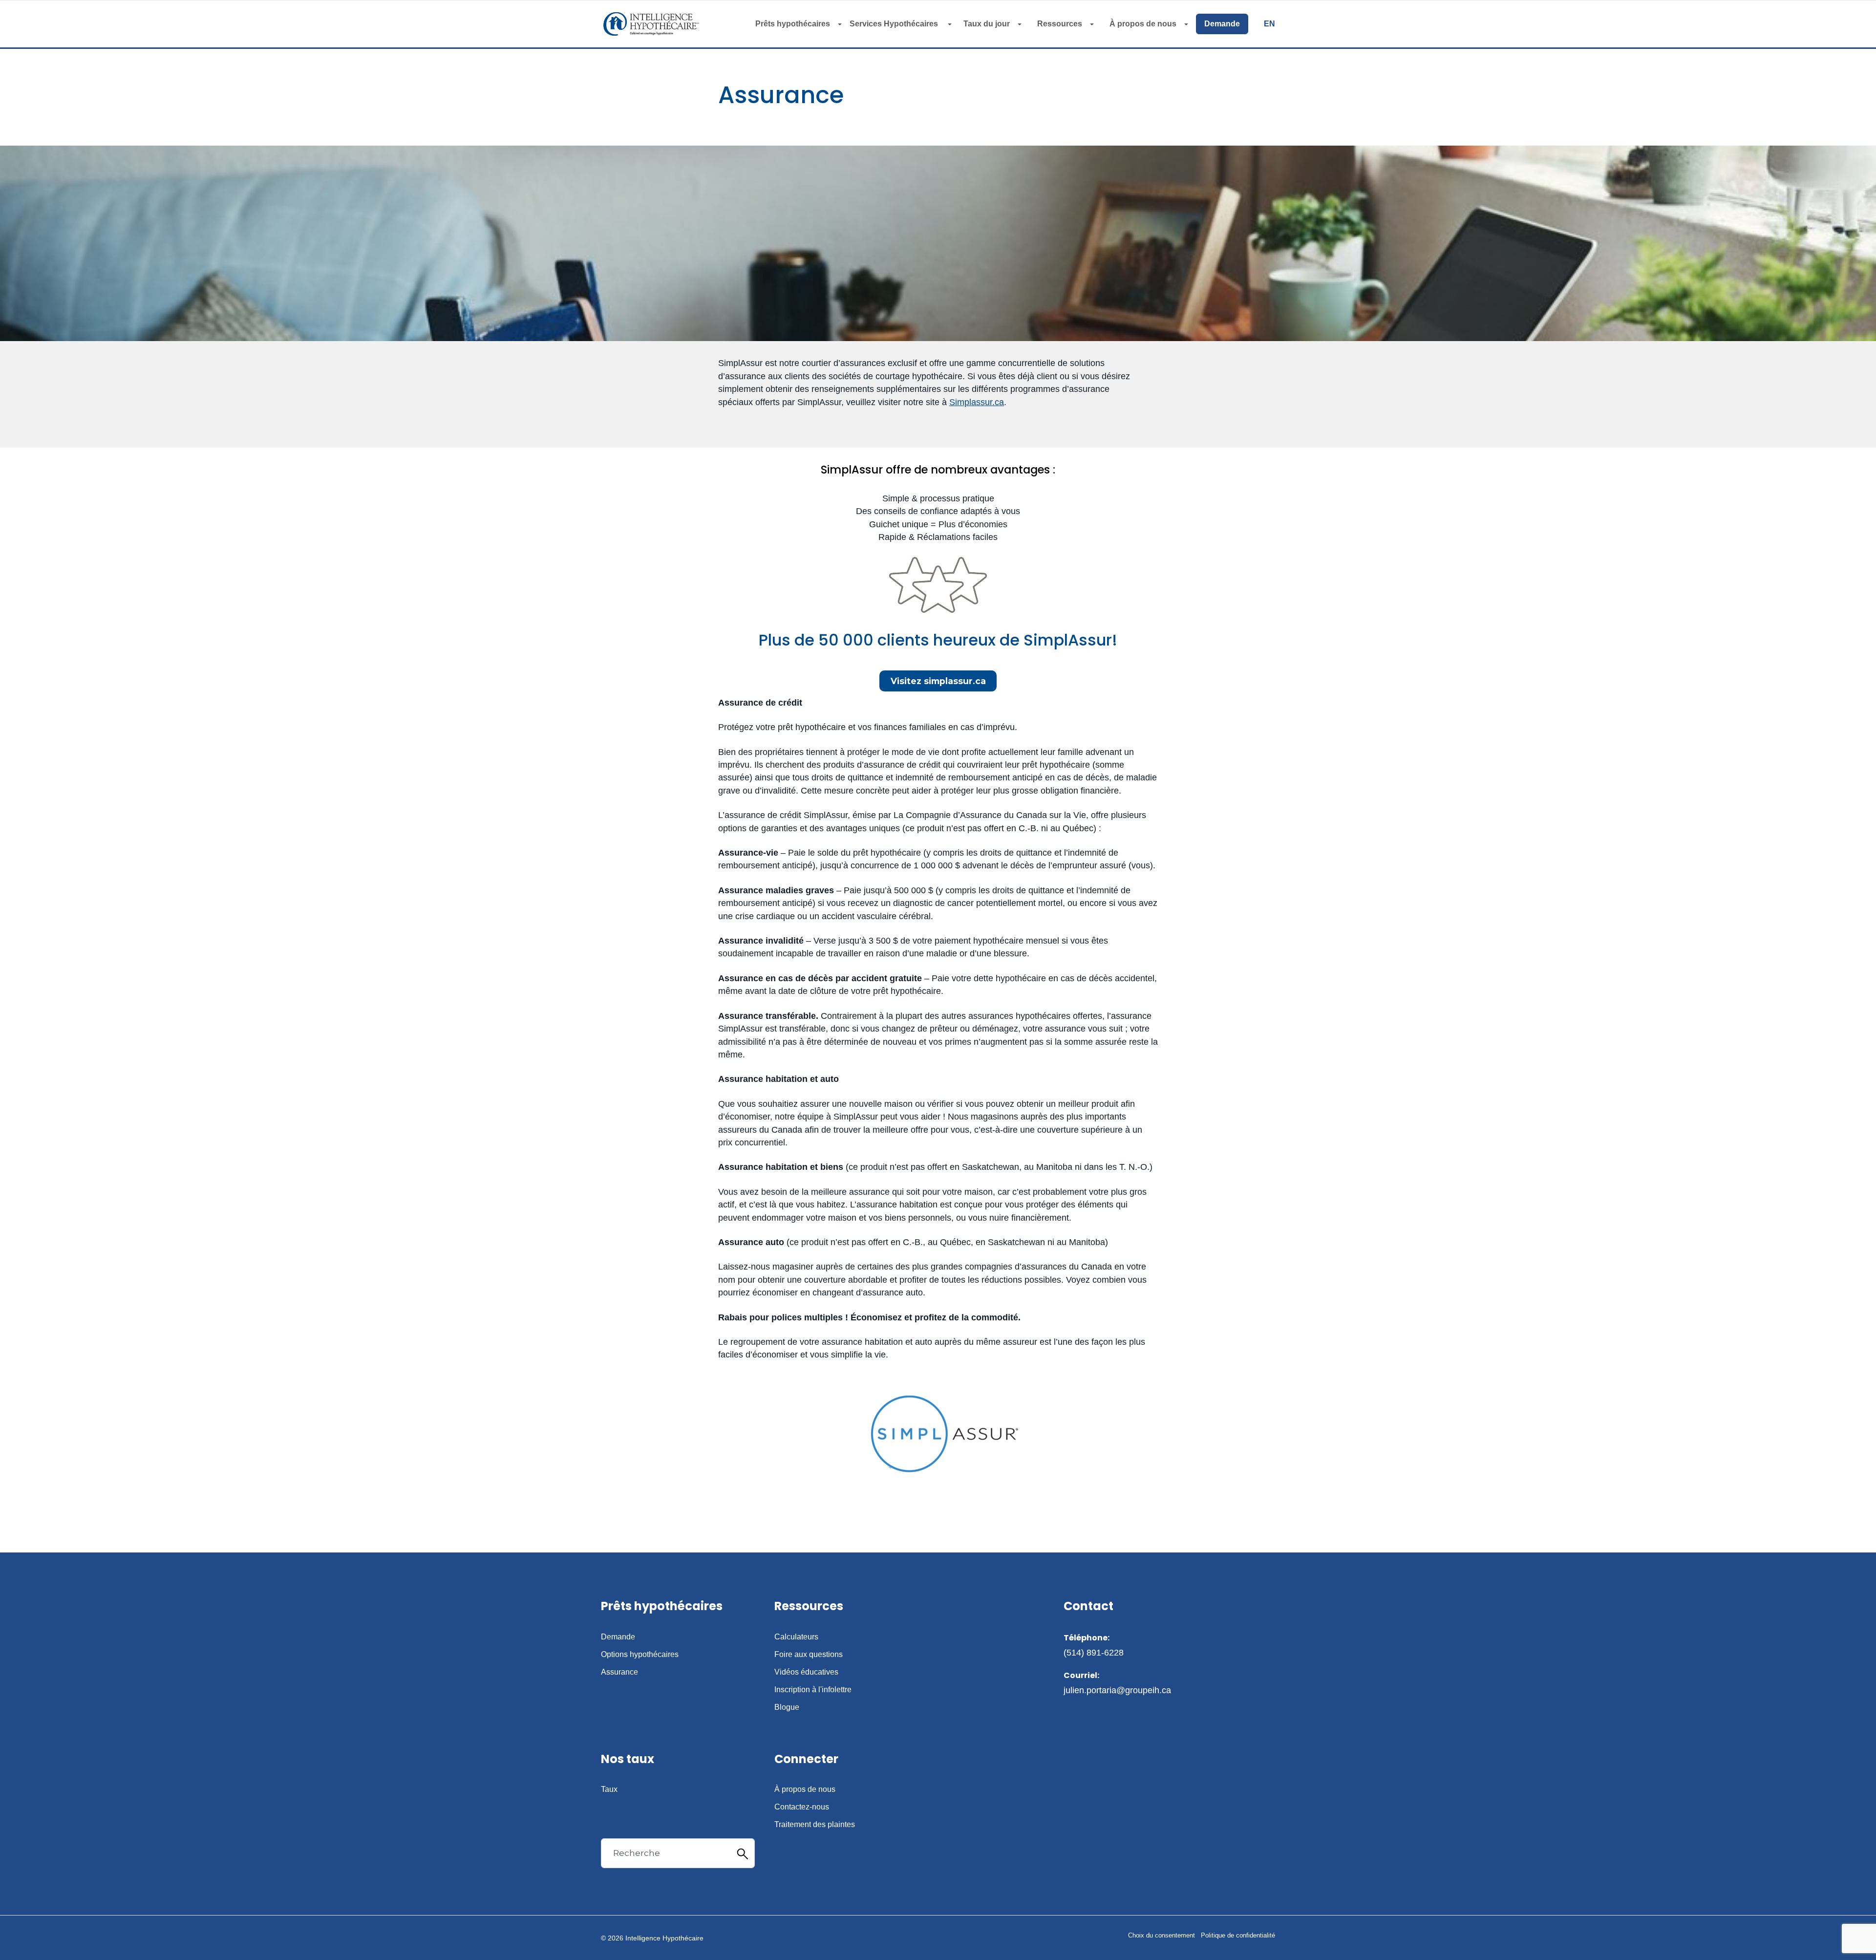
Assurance (619, 1672)
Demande (1222, 24)
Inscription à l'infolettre (813, 1690)
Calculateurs (796, 1637)
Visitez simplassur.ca (938, 681)
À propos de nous (1143, 24)
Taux (609, 1789)
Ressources (1060, 24)
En (1269, 24)
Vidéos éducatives (806, 1672)
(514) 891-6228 (1094, 1653)
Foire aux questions (809, 1655)
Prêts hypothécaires (793, 24)
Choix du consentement (1162, 1935)
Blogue (787, 1707)
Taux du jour (987, 24)
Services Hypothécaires (895, 24)
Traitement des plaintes (815, 1825)
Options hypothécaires (640, 1655)
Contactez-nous (802, 1807)
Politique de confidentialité (1238, 1935)
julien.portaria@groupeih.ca (1117, 1690)
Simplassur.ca (977, 402)
